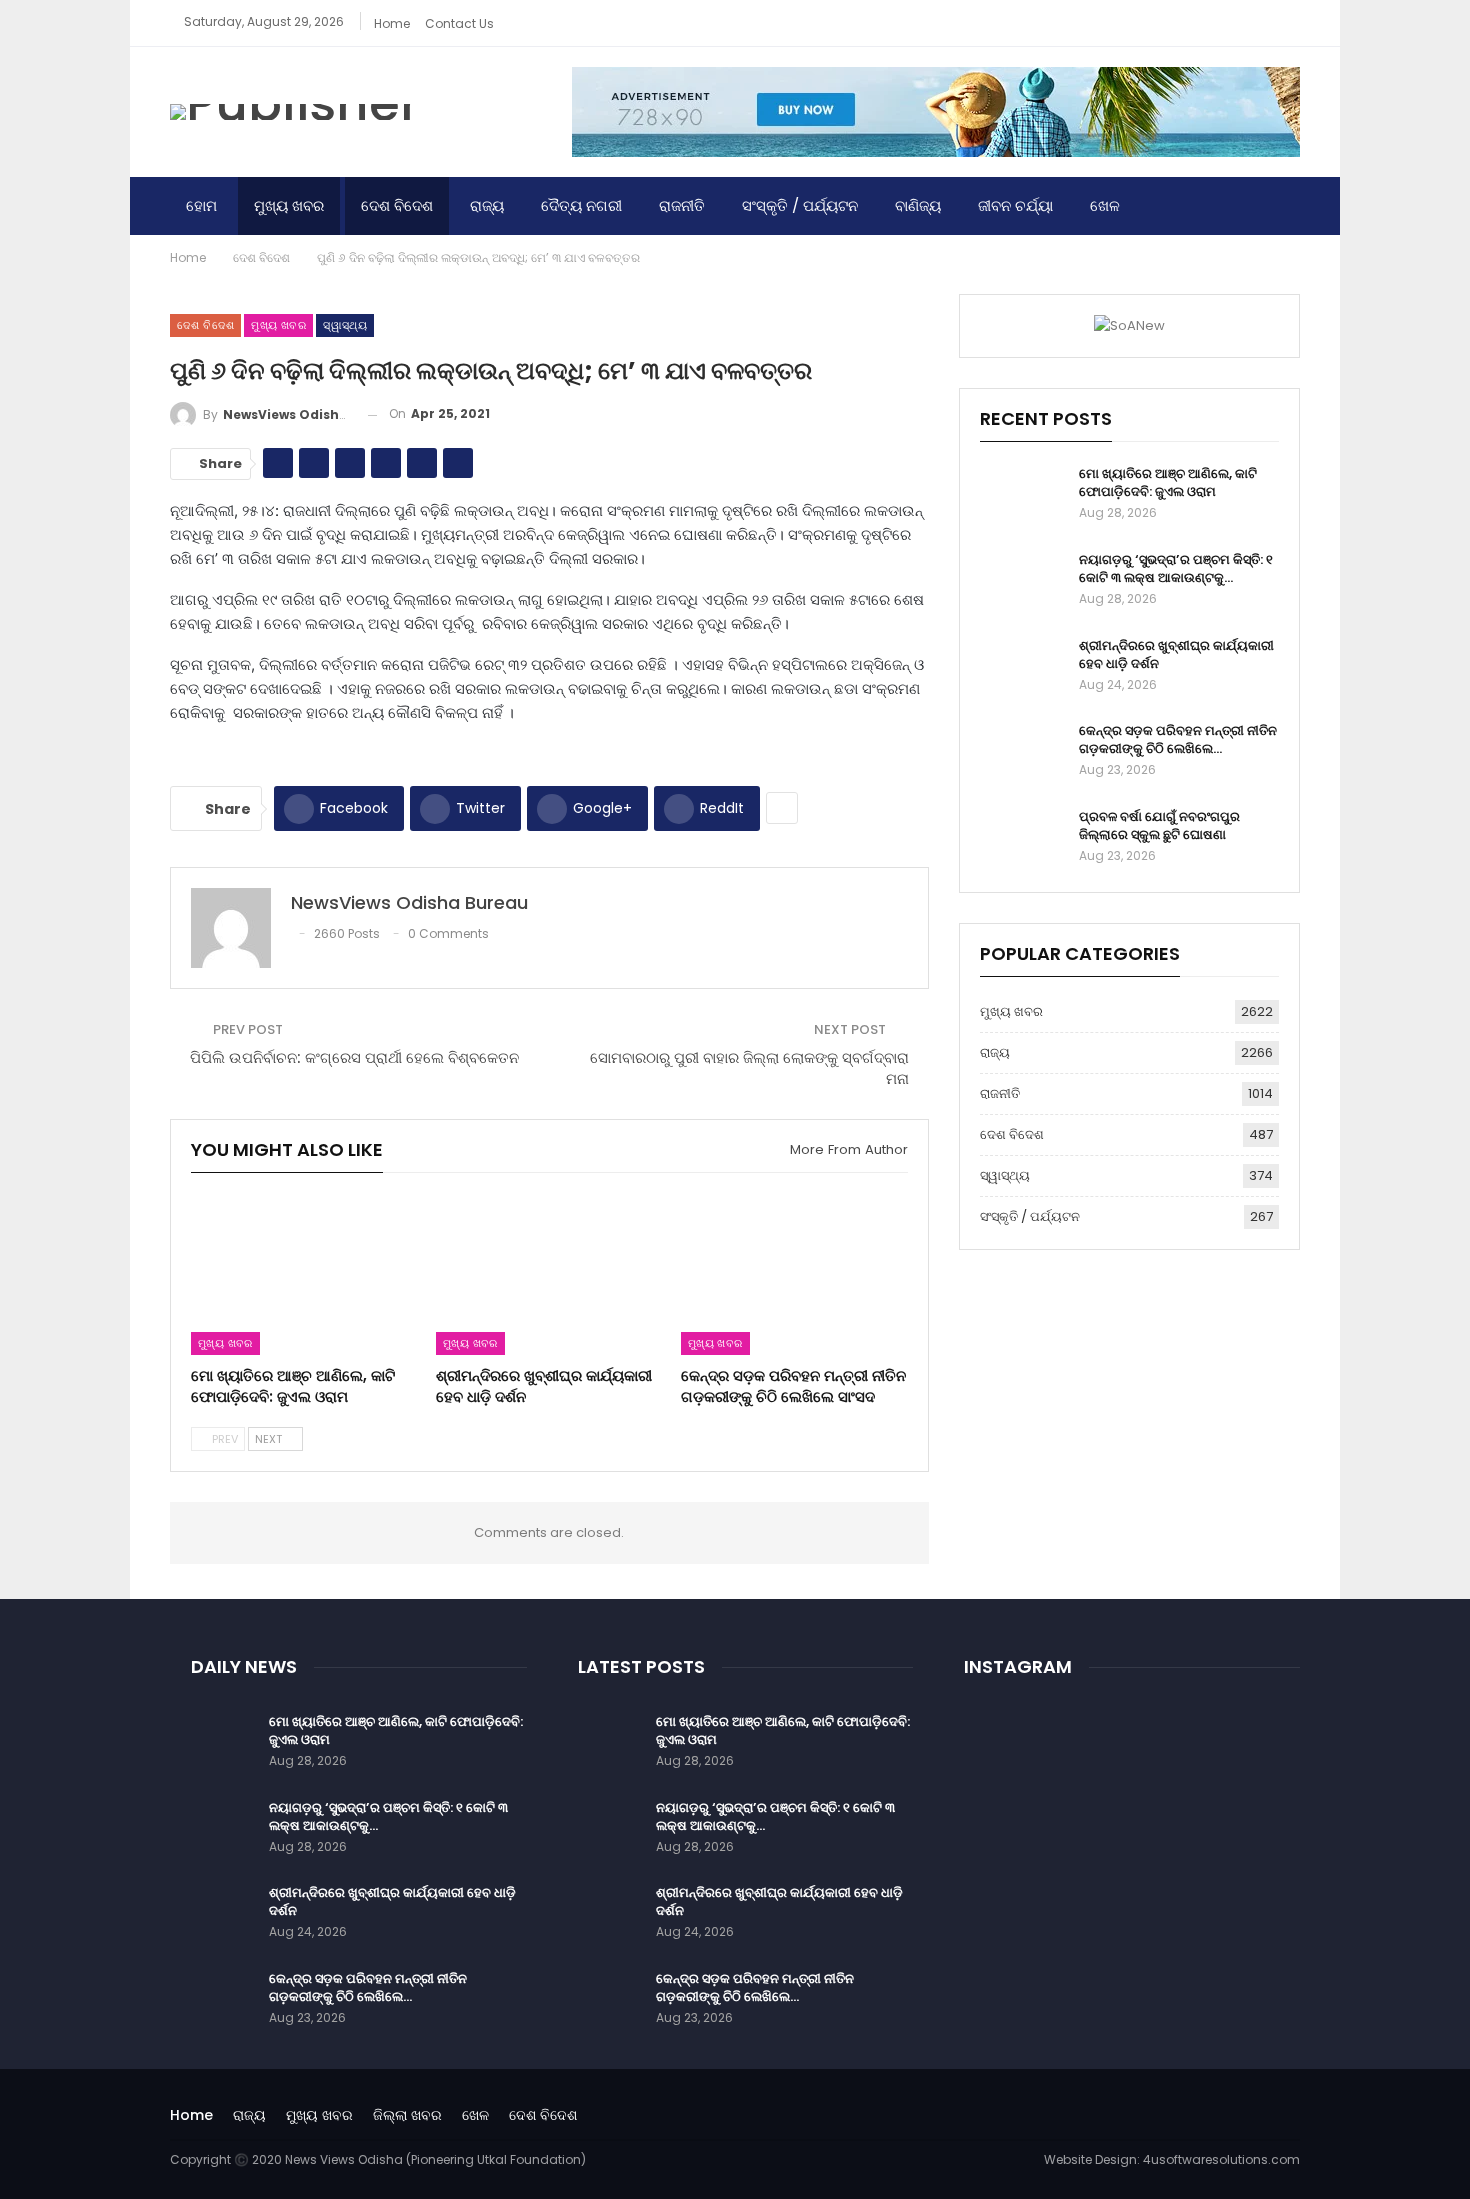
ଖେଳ (1105, 205)
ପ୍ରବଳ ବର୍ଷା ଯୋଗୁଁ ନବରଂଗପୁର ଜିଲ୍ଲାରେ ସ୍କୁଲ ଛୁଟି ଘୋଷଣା (1159, 825)
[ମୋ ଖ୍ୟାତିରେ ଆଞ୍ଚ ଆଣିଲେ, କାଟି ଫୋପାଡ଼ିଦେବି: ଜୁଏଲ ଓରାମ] (304, 1275)
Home (392, 23)
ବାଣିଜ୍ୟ (918, 205)
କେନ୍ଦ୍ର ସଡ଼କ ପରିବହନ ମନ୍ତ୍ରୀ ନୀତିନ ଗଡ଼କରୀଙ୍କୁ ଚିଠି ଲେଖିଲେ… (1178, 739)
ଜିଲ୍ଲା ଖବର (407, 2115)
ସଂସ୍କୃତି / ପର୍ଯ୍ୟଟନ (800, 205)
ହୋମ (201, 205)
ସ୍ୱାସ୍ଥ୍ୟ (345, 325)
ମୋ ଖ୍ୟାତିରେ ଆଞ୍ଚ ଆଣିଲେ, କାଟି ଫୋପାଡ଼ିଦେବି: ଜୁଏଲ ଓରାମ (1168, 482)
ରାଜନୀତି (682, 205)
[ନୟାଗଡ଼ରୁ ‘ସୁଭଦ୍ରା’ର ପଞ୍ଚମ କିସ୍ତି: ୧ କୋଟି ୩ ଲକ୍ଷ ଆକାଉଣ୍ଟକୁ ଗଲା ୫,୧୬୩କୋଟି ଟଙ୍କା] (1023, 583)
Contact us (459, 23)
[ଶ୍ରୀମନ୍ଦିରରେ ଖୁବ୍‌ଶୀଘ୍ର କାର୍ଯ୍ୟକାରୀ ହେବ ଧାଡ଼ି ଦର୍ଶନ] (549, 1275)
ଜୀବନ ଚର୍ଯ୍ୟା (1015, 205)
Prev (223, 1439)
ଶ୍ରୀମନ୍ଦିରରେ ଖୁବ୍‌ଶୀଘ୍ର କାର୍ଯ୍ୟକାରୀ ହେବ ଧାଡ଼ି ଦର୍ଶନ (1176, 654)
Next (270, 1439)
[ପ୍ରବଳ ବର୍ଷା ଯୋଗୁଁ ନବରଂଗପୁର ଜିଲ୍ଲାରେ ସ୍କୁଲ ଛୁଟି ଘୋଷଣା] (1023, 840)
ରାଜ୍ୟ (487, 205)
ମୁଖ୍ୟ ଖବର (289, 205)
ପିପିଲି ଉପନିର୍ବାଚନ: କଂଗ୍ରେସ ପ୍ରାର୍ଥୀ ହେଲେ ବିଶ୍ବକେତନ (354, 1057)
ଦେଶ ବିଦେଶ (397, 205)
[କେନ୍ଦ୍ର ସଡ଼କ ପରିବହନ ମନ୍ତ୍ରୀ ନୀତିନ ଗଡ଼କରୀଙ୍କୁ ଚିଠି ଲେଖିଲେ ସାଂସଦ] (794, 1275)
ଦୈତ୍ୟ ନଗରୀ (581, 205)
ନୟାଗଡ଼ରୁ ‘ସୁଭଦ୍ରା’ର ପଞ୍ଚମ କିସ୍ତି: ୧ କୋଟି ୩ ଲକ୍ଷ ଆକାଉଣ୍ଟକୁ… (1176, 568)
